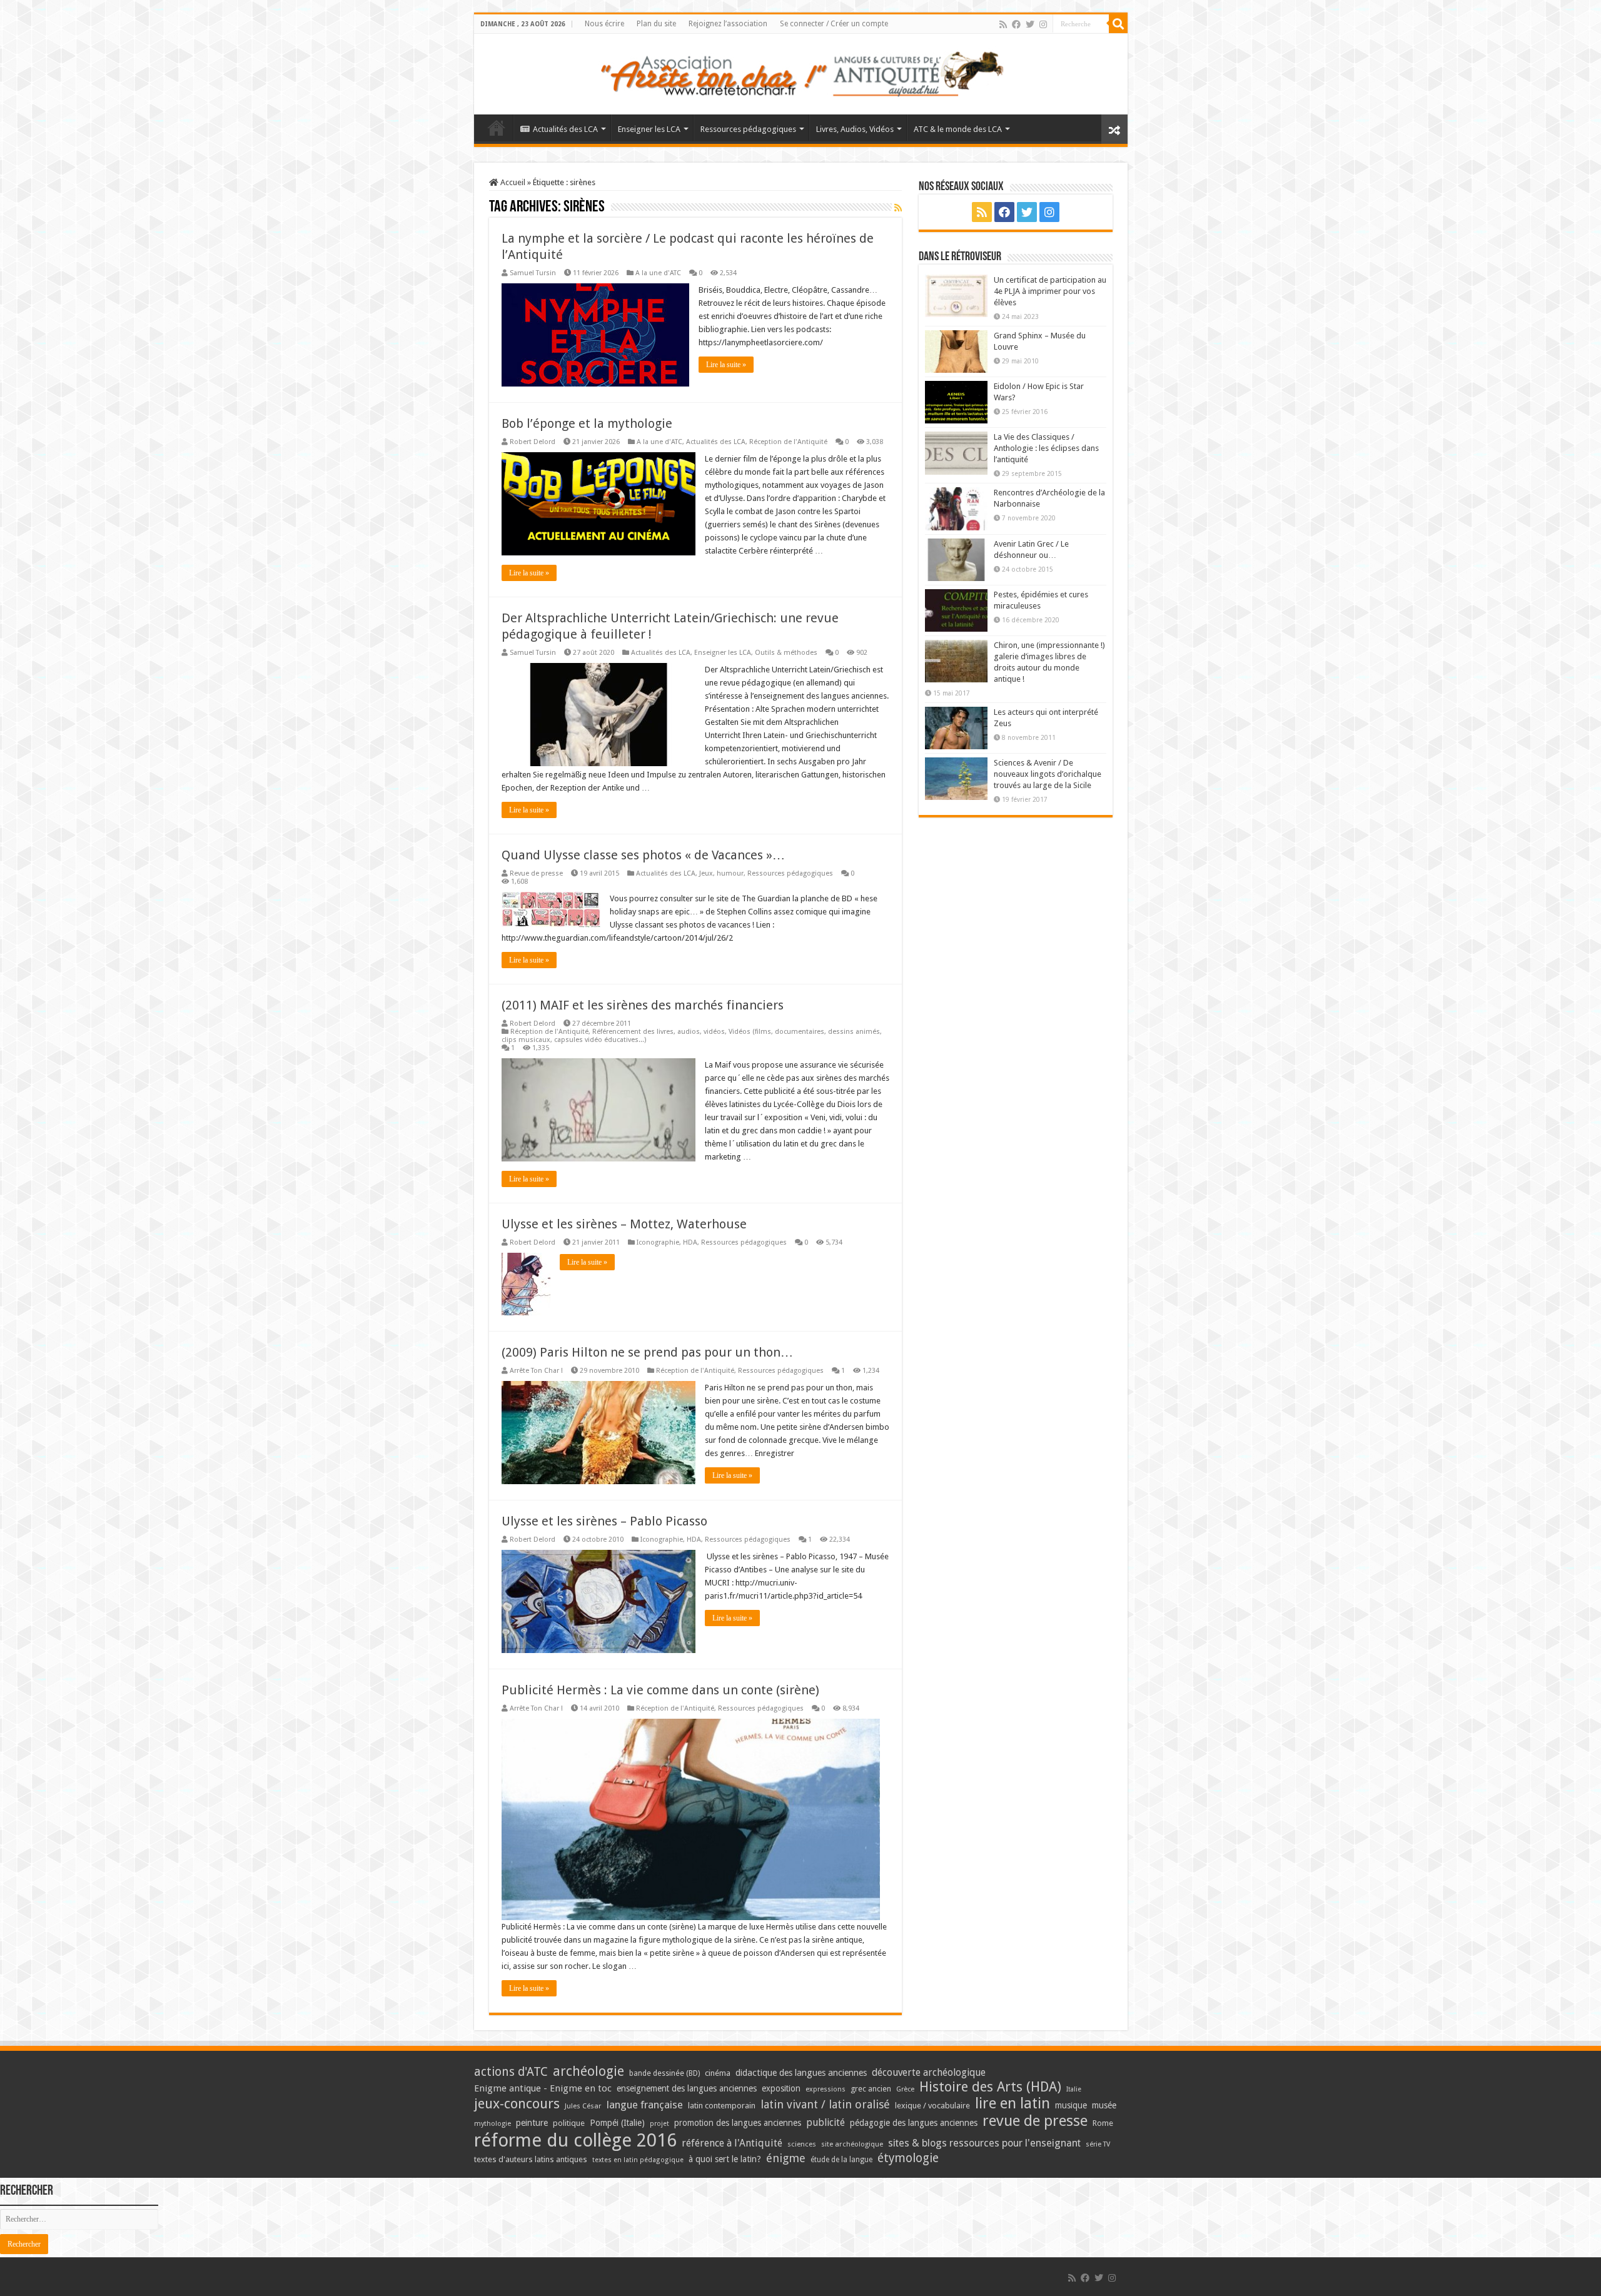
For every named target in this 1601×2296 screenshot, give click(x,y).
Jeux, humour (721, 873)
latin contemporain (722, 2106)
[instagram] (1043, 24)
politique (569, 2123)
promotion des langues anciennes (738, 2123)
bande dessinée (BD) (664, 2073)
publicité (826, 2122)
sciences (802, 2144)
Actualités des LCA (565, 129)
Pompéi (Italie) (617, 2123)
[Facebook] (1016, 24)
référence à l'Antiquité (732, 2143)
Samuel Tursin (533, 273)
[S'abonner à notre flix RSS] (898, 208)
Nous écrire (604, 24)
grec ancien (871, 2089)
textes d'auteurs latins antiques (531, 2159)
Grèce (905, 2089)
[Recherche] (1118, 24)
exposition (781, 2088)
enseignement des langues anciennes (687, 2088)
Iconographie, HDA (667, 1242)
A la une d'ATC (658, 273)
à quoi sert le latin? (725, 2159)
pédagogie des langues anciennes (914, 2123)
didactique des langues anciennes (801, 2073)
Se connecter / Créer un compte (834, 24)
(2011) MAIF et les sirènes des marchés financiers (643, 1005)
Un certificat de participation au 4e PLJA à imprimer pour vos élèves (1050, 291)
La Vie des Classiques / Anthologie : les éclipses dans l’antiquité (1046, 448)
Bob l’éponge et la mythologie (587, 423)
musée (1104, 2105)
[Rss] (1003, 24)
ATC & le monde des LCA (958, 129)
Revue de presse (536, 873)
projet (659, 2124)
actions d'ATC (511, 2072)
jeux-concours (517, 2103)
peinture (532, 2123)
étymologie (908, 2158)
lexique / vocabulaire (932, 2106)
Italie (1074, 2089)
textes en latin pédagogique (638, 2160)
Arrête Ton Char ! (536, 1371)
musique (1071, 2105)
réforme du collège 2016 (575, 2140)
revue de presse (1035, 2121)
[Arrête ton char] (801, 72)
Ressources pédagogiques (748, 129)
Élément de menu (497, 128)
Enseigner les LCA (649, 129)
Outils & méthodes (786, 653)
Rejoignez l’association (728, 24)
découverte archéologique (929, 2072)
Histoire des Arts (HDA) (990, 2087)
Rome (1103, 2123)
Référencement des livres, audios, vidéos (659, 1032)
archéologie (588, 2071)
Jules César (583, 2106)
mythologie (492, 2124)
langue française (645, 2105)
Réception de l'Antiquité (788, 442)
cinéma (718, 2073)
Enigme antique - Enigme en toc (543, 2088)
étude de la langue (841, 2160)
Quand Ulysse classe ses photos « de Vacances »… (643, 855)
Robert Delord (533, 442)
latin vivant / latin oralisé (825, 2104)
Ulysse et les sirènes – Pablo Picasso (604, 1521)
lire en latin (1013, 2103)
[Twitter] (1030, 24)
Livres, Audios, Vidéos (855, 129)
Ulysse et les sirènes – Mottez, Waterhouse (624, 1224)
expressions (826, 2089)
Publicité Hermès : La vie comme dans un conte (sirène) (660, 1690)
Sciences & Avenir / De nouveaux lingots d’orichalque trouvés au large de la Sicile (1048, 774)
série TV (1098, 2144)
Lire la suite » (726, 365)
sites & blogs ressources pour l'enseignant (984, 2143)
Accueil (512, 182)
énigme (786, 2158)
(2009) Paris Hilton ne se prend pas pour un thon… (647, 1352)
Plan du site (656, 24)
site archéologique (852, 2144)
